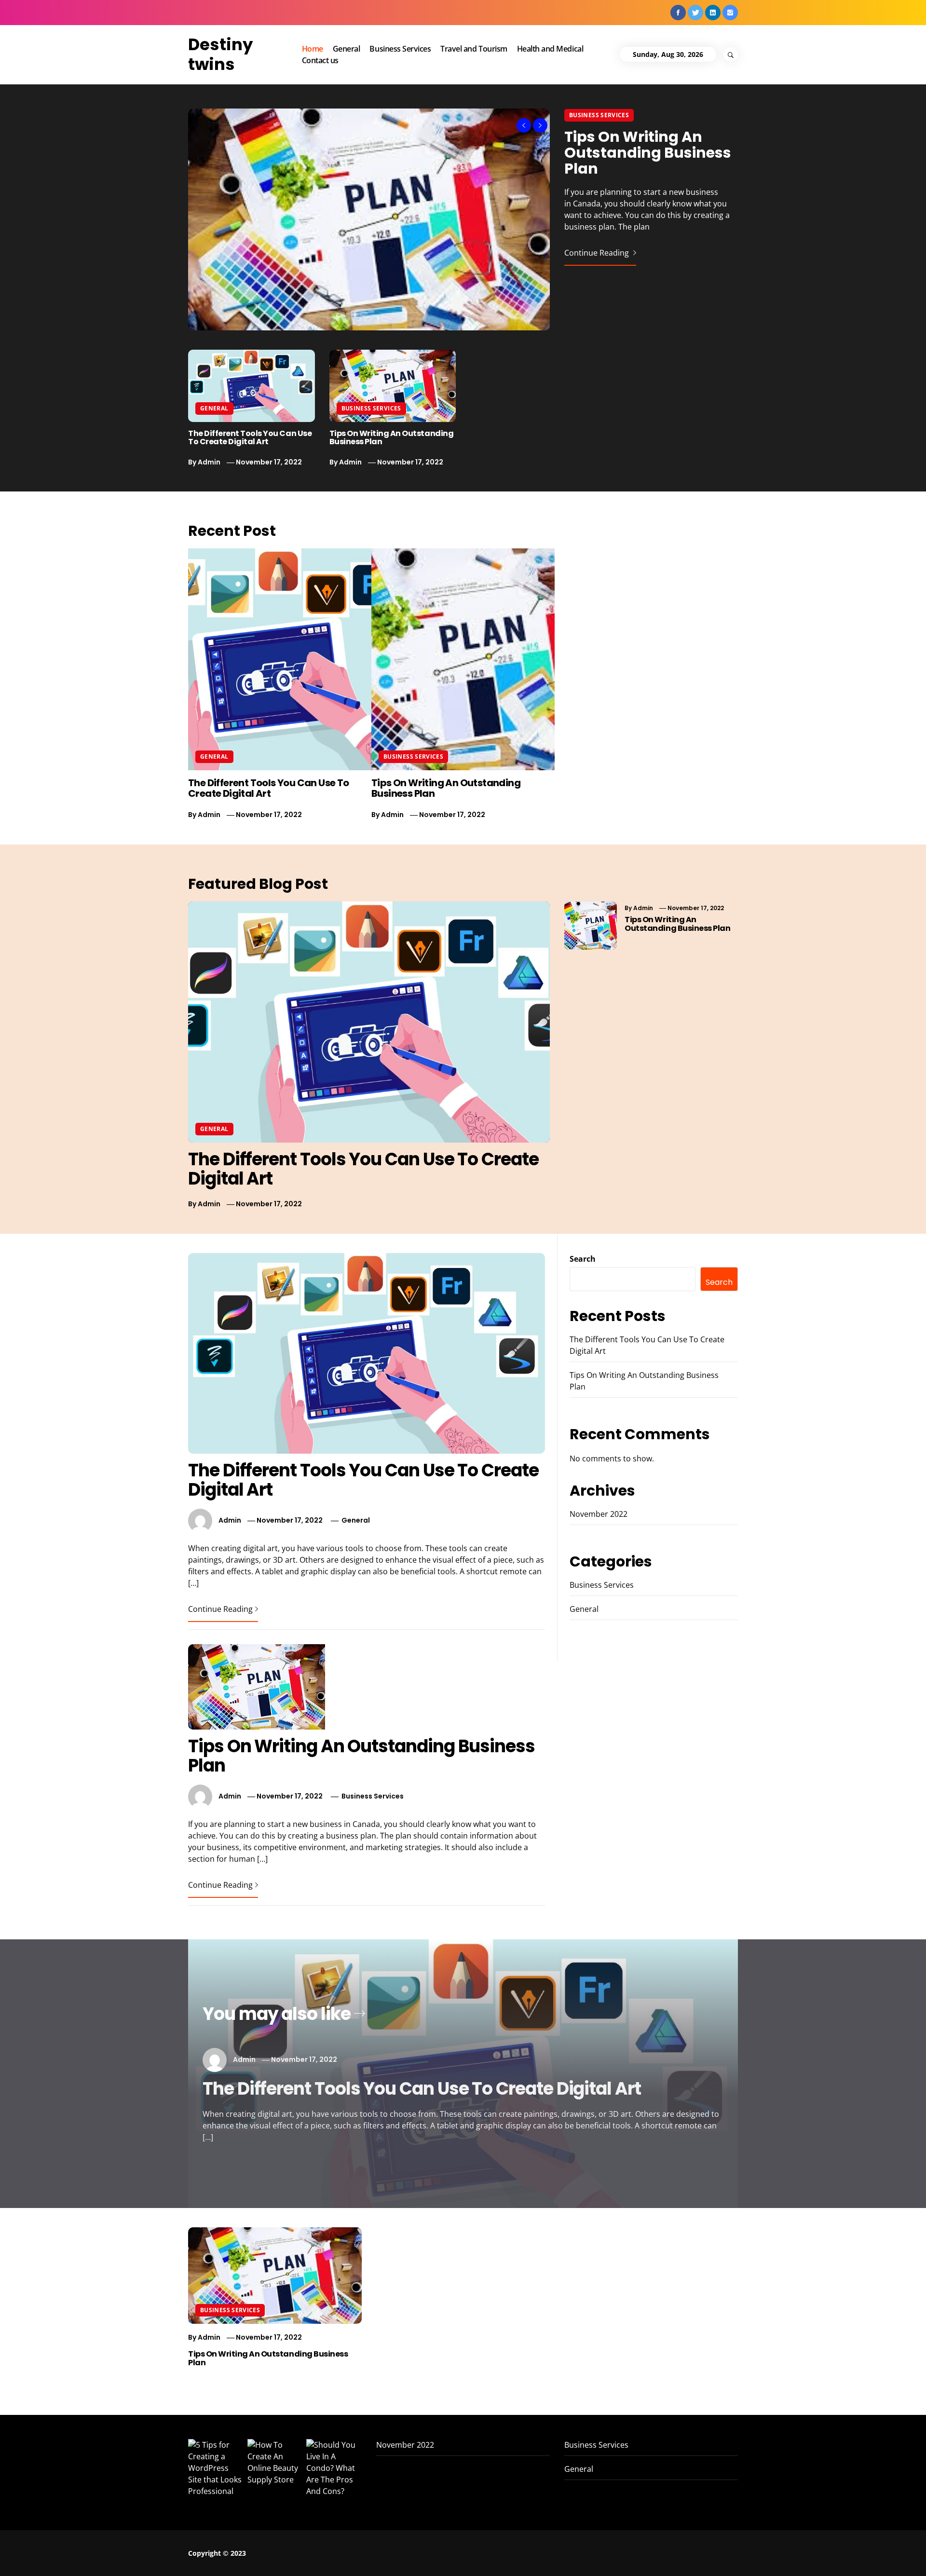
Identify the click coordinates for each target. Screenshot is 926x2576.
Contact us (320, 60)
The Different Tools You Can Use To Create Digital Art (250, 438)
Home (313, 49)
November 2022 (599, 1514)
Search (583, 1259)
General (347, 49)
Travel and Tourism (474, 49)
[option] (463, 219)
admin (209, 462)
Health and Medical (550, 49)
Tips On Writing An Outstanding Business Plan (648, 153)
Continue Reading (598, 253)
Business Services (400, 49)
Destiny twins (220, 54)
